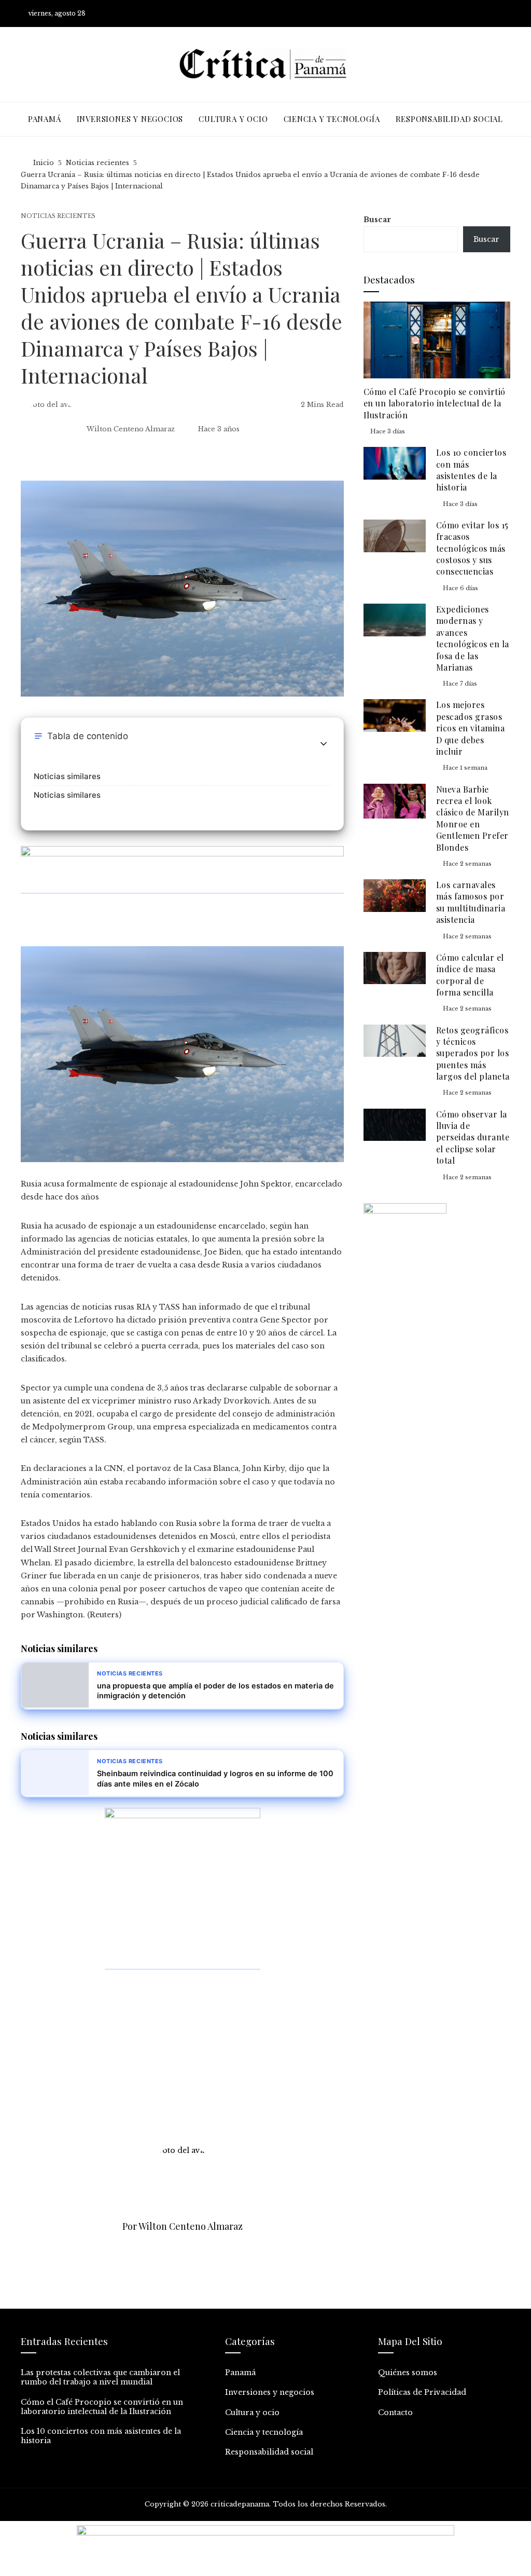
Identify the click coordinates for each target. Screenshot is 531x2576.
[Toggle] (324, 744)
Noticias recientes (58, 216)
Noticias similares (67, 776)
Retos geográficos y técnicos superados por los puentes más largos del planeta (473, 1053)
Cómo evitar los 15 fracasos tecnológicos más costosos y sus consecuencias (472, 548)
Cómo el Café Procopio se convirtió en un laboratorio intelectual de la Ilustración (435, 403)
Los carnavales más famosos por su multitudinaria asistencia (471, 902)
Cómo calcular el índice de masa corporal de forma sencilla (470, 975)
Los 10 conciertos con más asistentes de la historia (471, 470)
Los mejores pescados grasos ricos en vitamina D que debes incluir (471, 728)
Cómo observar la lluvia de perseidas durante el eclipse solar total (473, 1137)
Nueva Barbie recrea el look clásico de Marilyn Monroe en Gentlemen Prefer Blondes (473, 818)
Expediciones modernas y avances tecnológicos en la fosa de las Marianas (473, 638)
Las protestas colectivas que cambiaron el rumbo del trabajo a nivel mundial (100, 2377)
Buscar (377, 220)
